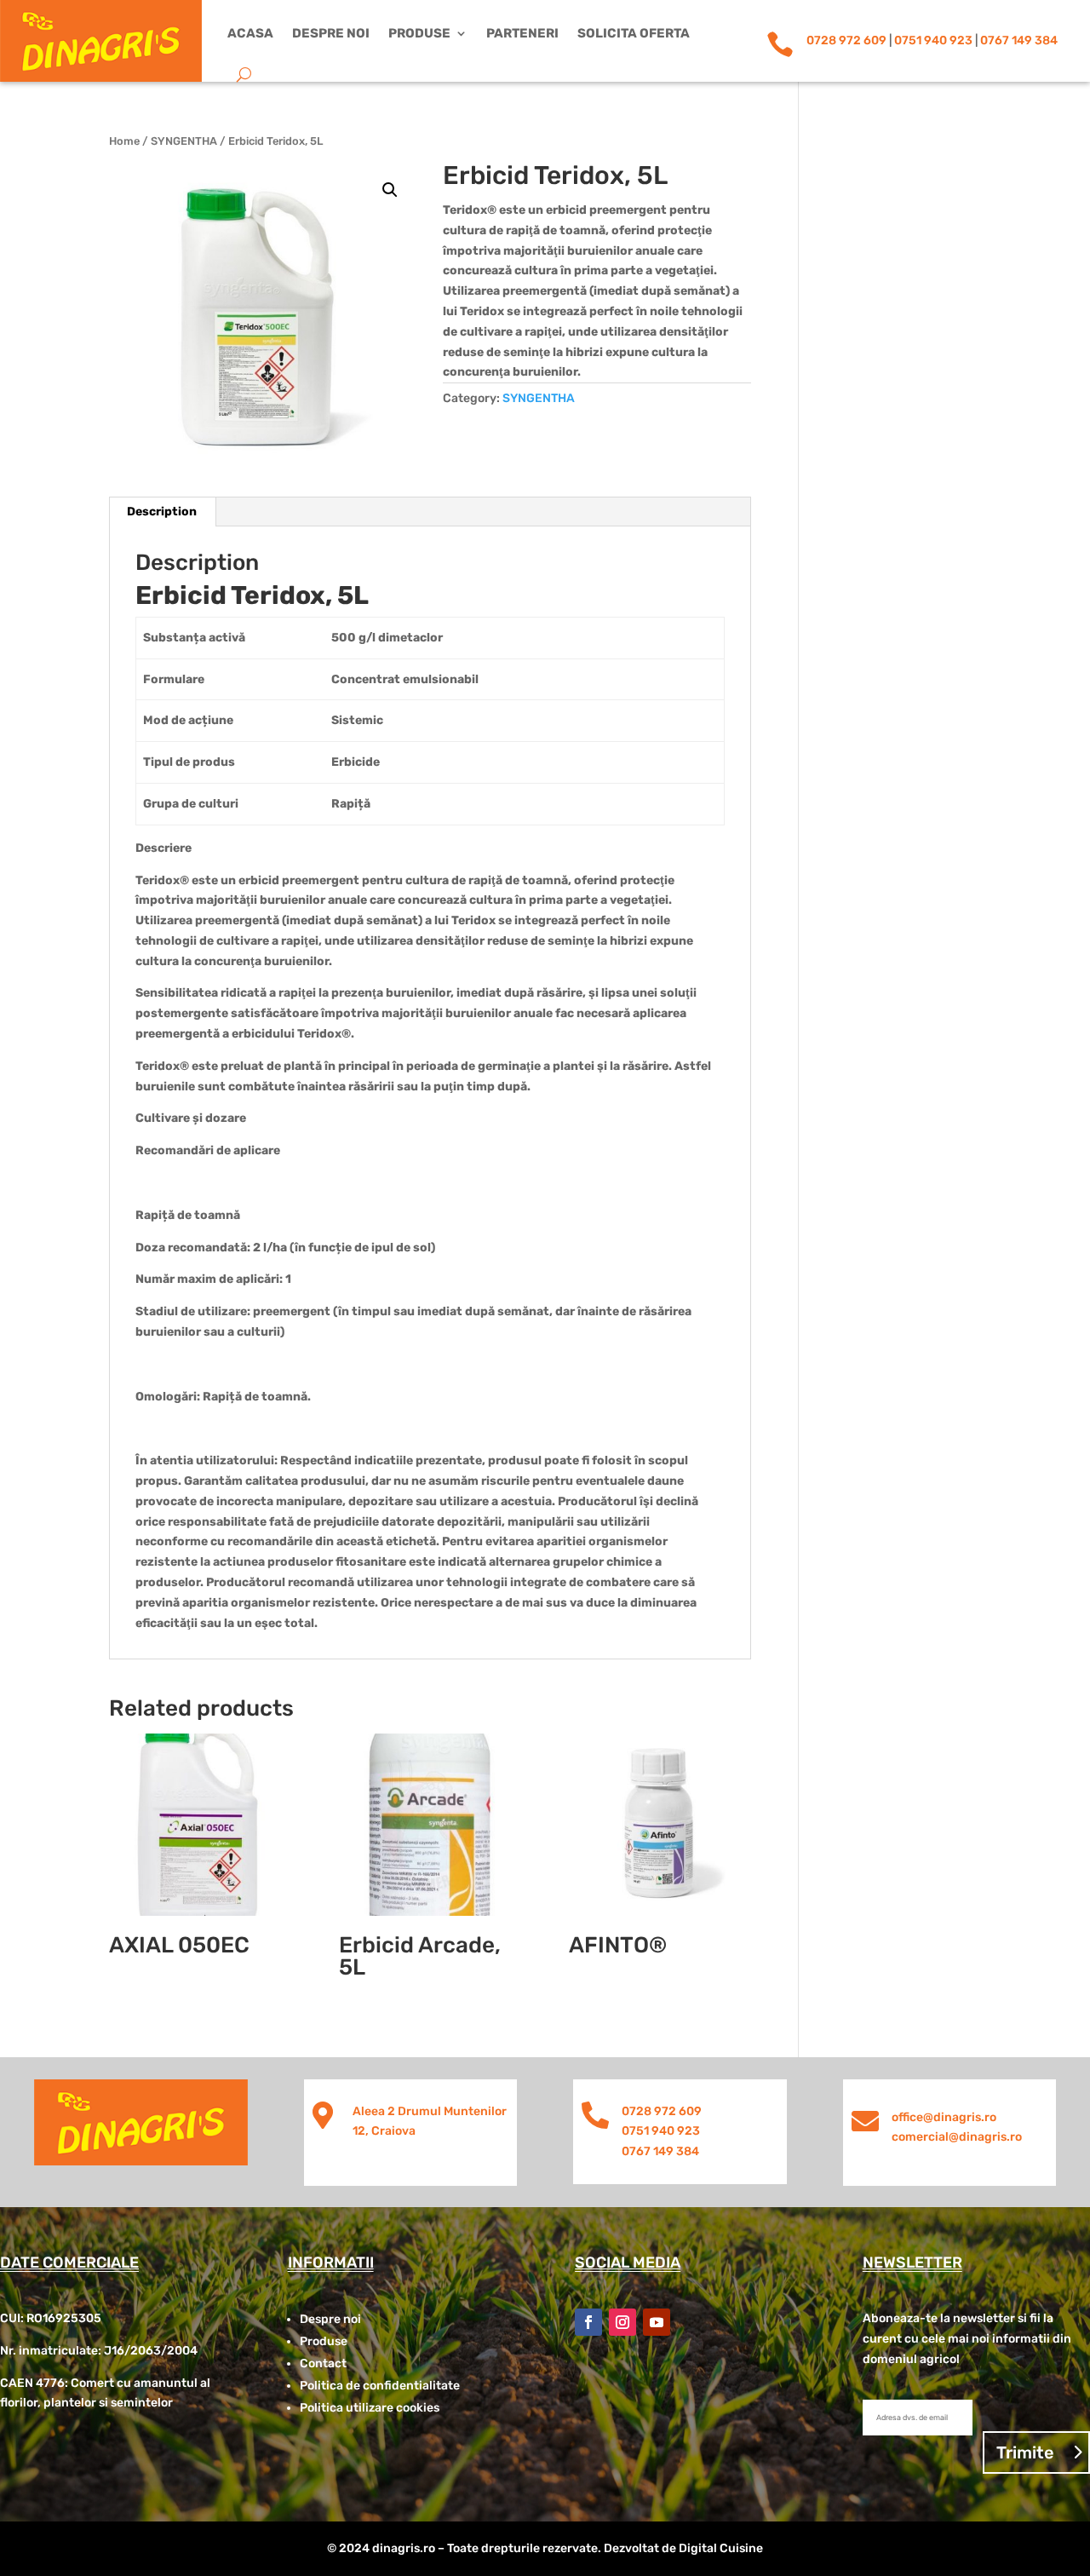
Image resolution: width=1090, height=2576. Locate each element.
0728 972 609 (846, 40)
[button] (390, 190)
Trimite (1025, 2452)
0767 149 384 (1019, 40)
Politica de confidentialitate (380, 2386)
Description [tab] (162, 512)
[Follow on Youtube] (657, 2322)
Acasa (250, 33)
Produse (419, 33)
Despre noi (331, 33)
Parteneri (522, 33)
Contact (323, 2363)
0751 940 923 (933, 40)
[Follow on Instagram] (622, 2322)
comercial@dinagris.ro (957, 2137)
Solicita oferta (634, 33)
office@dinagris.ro (944, 2117)
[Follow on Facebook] (588, 2322)
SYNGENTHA (184, 141)
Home (124, 141)
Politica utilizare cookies (370, 2408)
